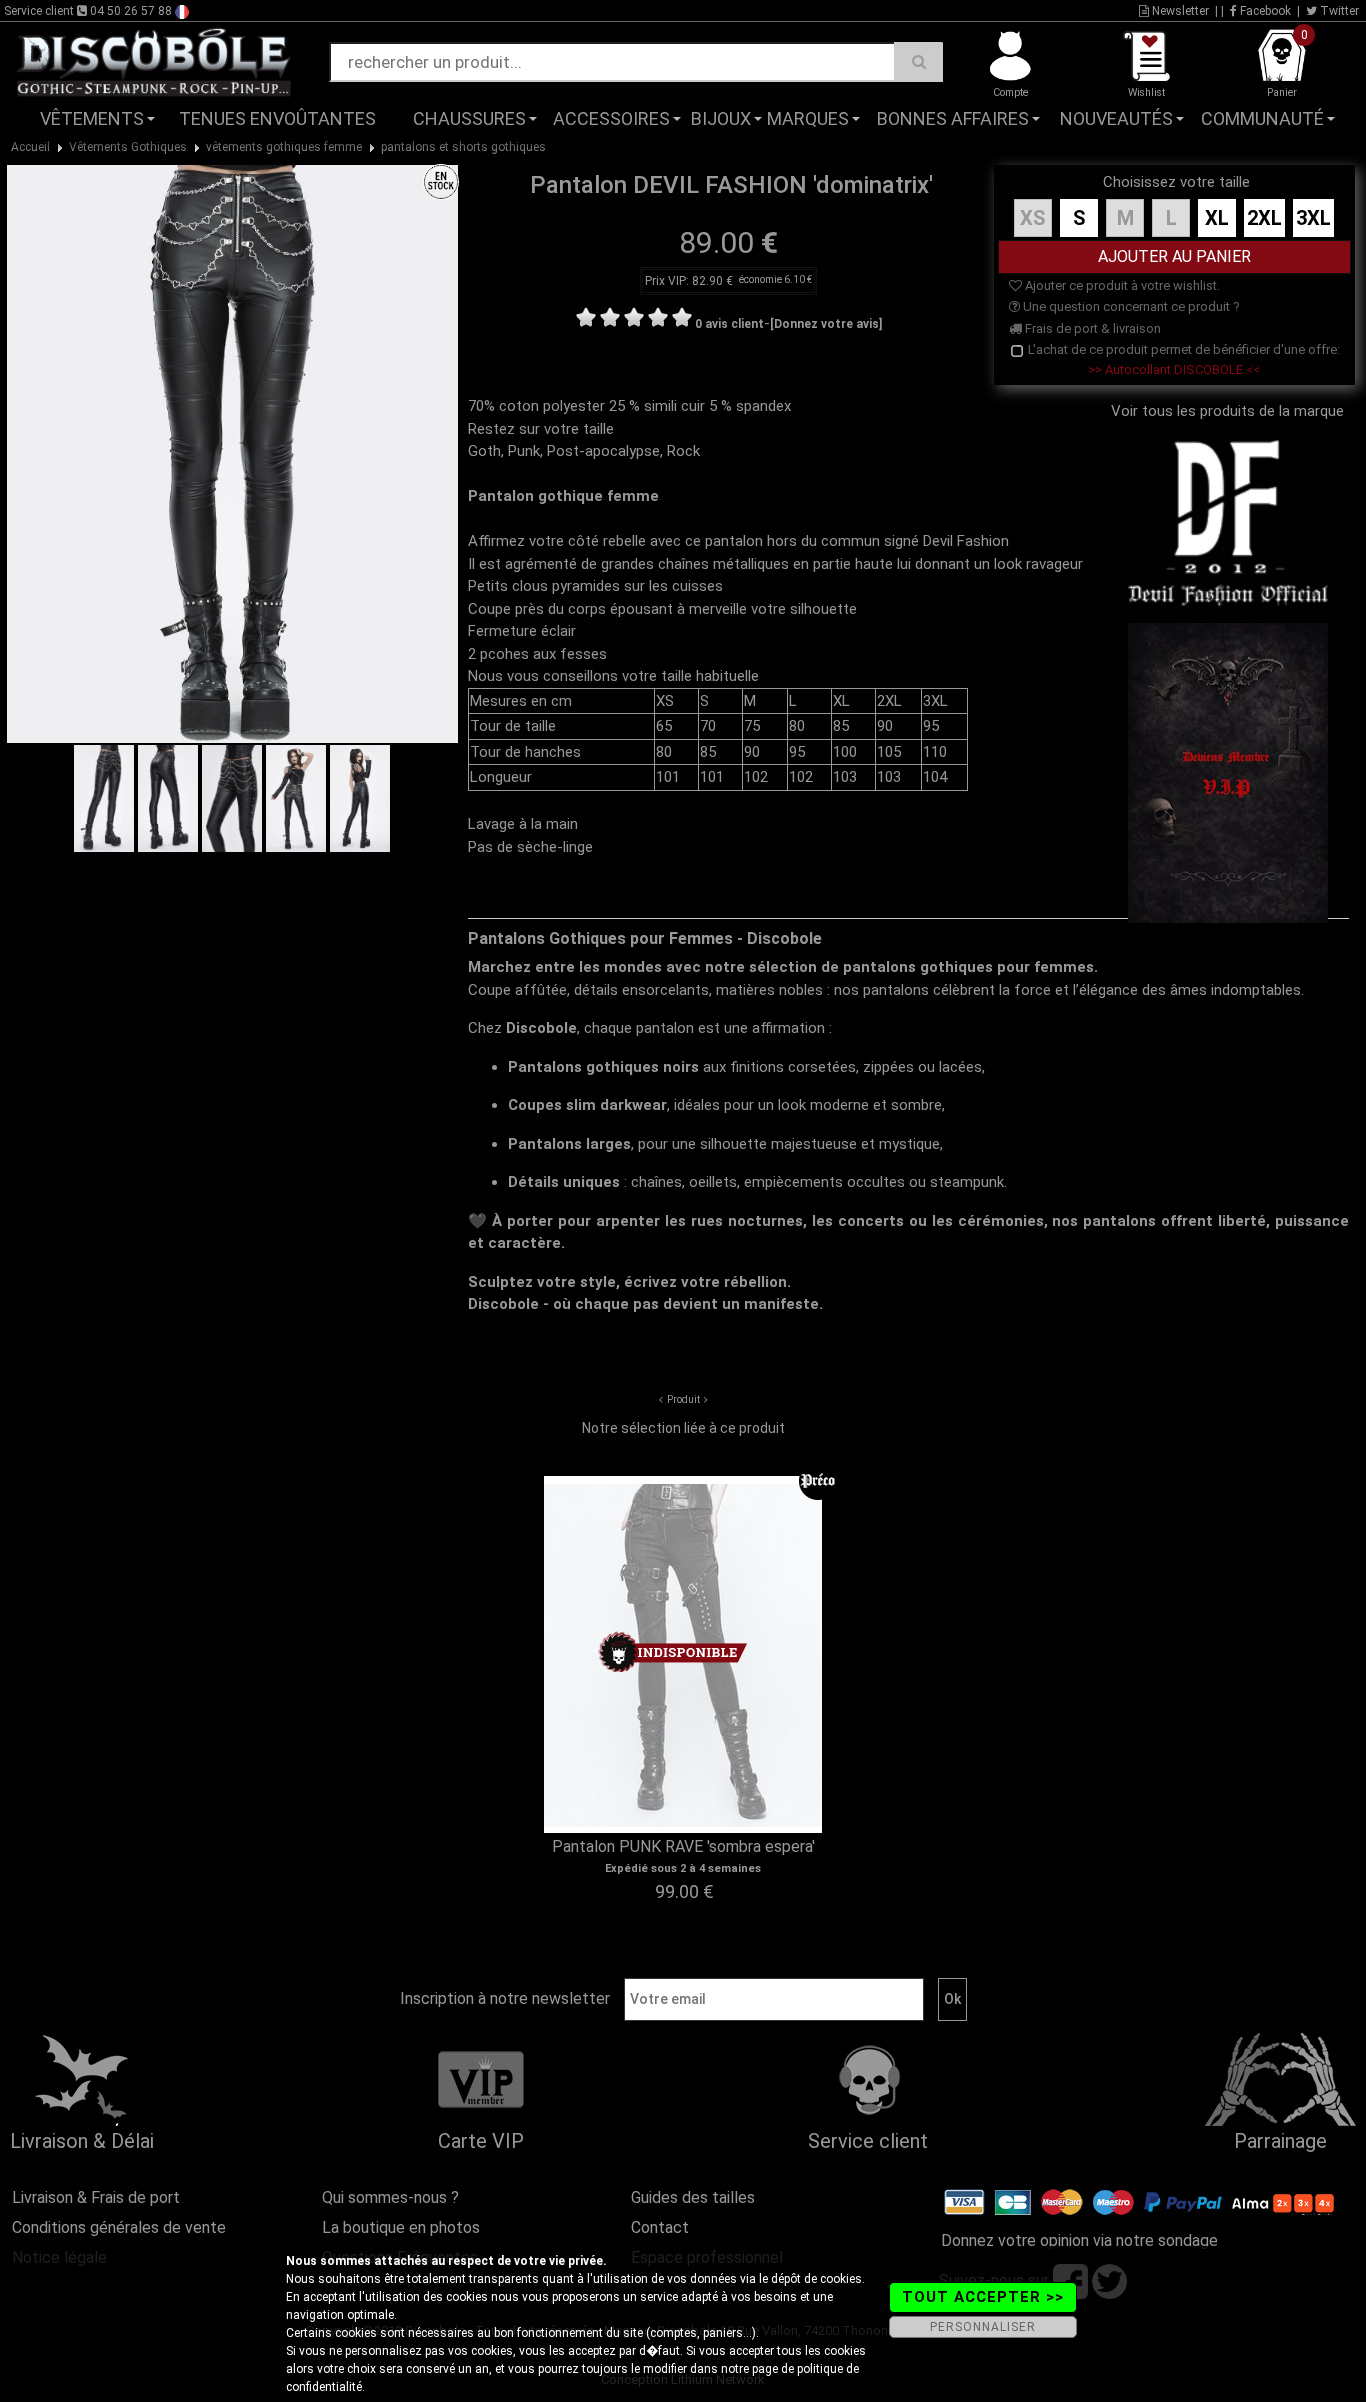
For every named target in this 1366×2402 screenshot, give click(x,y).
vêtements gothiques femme (284, 147)
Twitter (1338, 11)
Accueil (30, 147)
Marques (808, 118)
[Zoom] (232, 453)
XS (1033, 218)
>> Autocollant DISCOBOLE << (1174, 369)
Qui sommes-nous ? (390, 2197)
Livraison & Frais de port (96, 2197)
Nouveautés (1116, 118)
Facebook (1264, 11)
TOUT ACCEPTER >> (983, 2297)
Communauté (1262, 118)
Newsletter (1179, 11)
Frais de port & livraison (1091, 328)
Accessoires (611, 118)
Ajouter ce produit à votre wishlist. (1121, 285)
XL (1217, 218)
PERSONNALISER (983, 2327)
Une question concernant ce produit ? (1130, 306)
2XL (1264, 218)
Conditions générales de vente (119, 2227)
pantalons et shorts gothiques (463, 147)
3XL (1313, 218)
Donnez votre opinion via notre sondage (1079, 2240)
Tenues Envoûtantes (277, 118)
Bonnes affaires (953, 118)
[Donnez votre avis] (826, 324)
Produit (683, 1399)
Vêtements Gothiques (128, 147)
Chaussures (469, 118)
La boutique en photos (401, 2227)
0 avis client (729, 324)
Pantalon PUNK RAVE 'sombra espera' (683, 1846)
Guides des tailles (693, 2197)
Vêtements (92, 118)
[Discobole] (154, 61)
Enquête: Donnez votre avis (1164, 149)
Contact (660, 2227)
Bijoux (721, 118)
